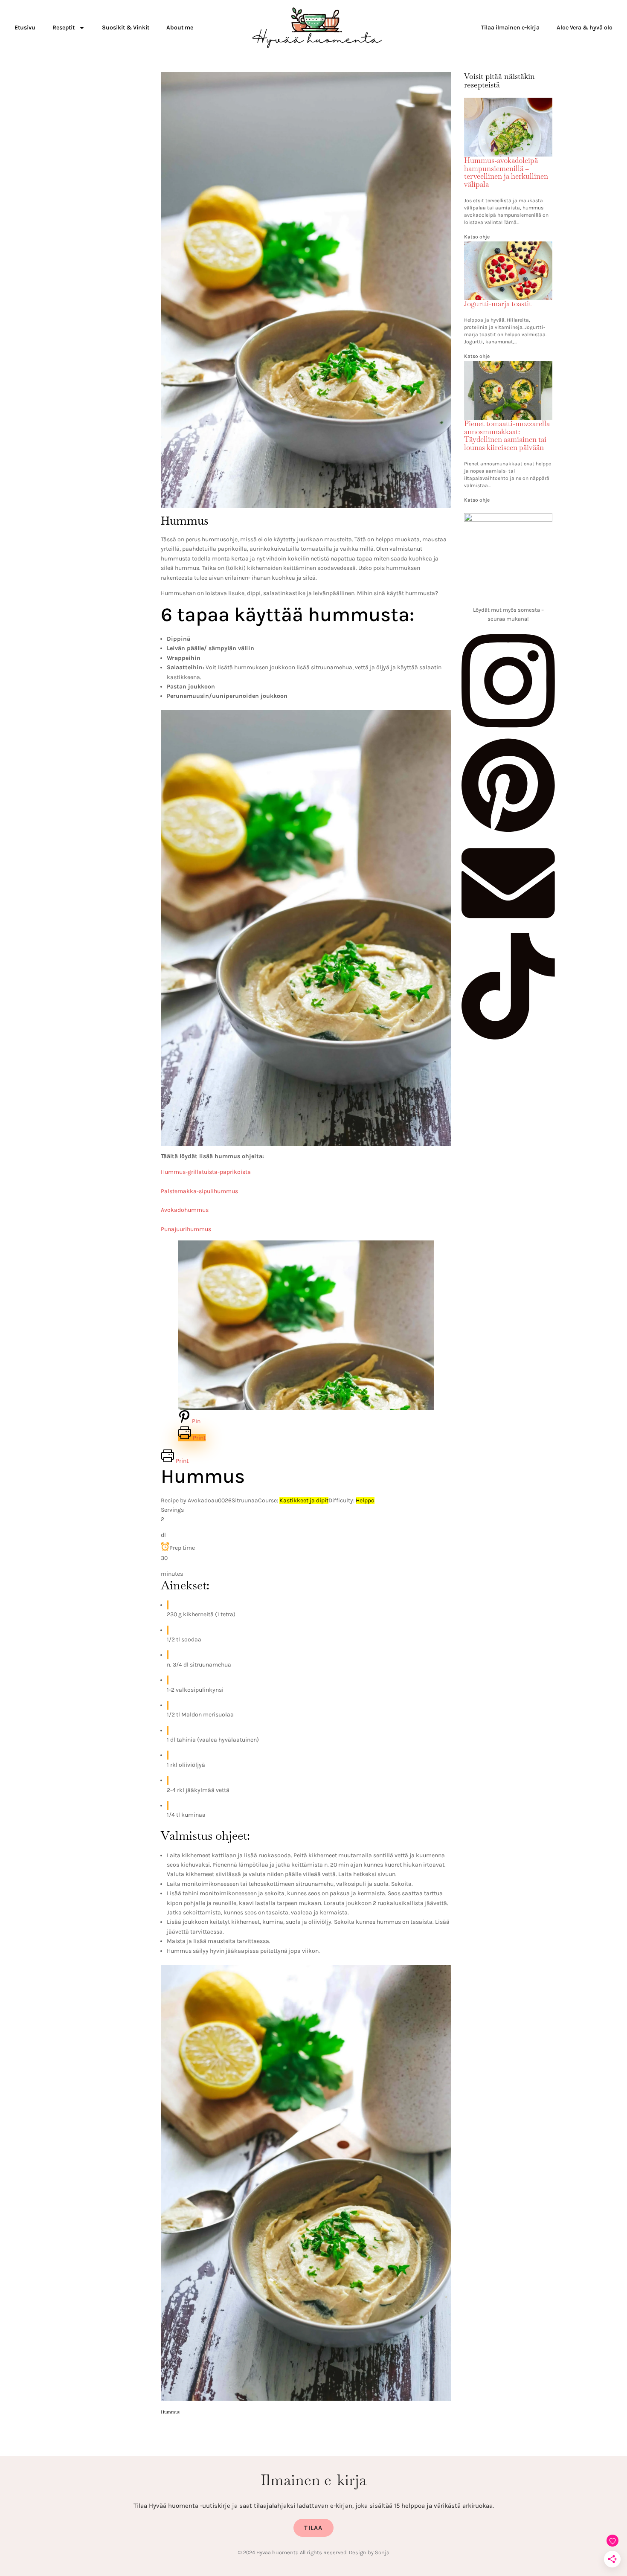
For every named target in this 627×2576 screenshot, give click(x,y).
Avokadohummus (185, 1210)
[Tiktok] (508, 1037)
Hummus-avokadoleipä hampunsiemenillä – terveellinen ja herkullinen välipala (506, 172)
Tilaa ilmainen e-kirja (510, 28)
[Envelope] (508, 928)
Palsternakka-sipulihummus (199, 1191)
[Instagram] (508, 732)
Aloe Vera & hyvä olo (585, 28)
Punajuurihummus (186, 1229)
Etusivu (25, 28)
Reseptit (64, 28)
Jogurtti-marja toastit (498, 304)
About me (180, 28)
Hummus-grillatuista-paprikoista (206, 1172)
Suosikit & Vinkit (126, 28)
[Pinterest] (508, 831)
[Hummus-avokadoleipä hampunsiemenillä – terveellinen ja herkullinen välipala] (508, 103)
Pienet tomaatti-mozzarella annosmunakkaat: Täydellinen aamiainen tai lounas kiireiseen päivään (507, 436)
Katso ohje (477, 237)
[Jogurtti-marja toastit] (508, 247)
